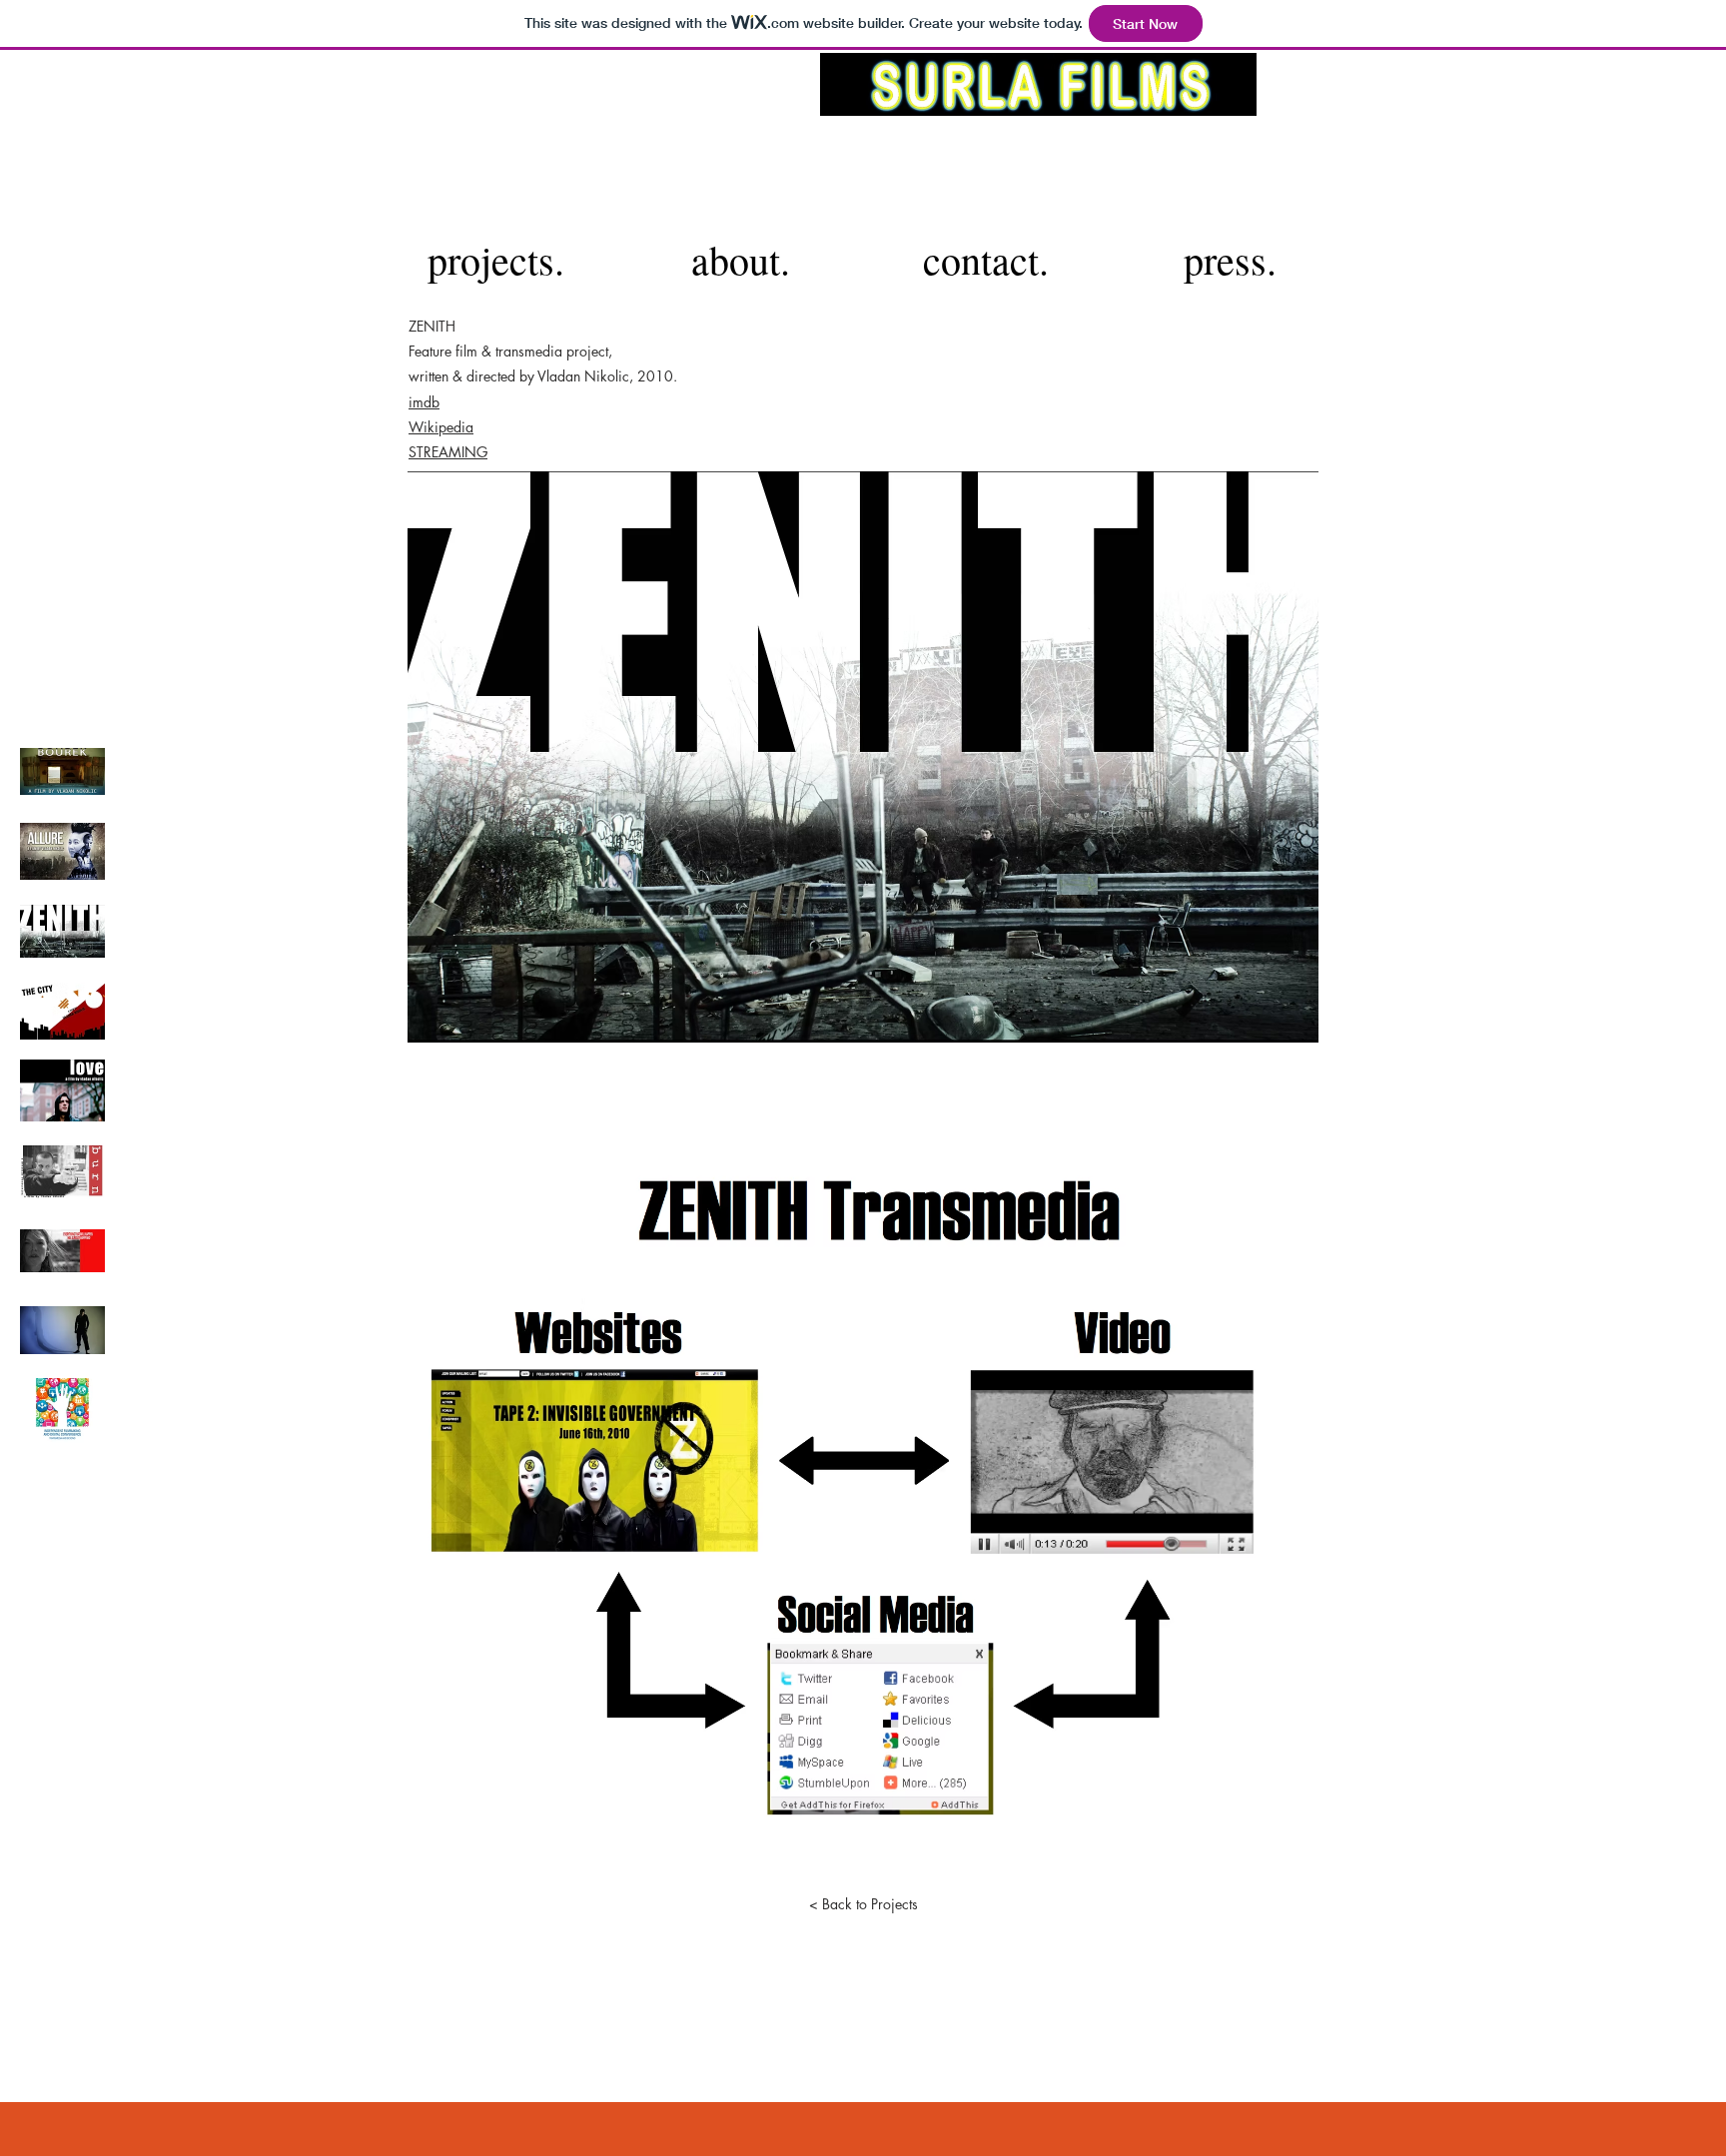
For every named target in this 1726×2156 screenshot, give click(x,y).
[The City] (62, 1011)
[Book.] (62, 1411)
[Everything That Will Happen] (62, 1251)
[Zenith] (62, 931)
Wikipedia (441, 427)
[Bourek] (62, 771)
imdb (424, 402)
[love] (62, 1091)
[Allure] (62, 851)
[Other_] (62, 1331)
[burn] (62, 1171)
